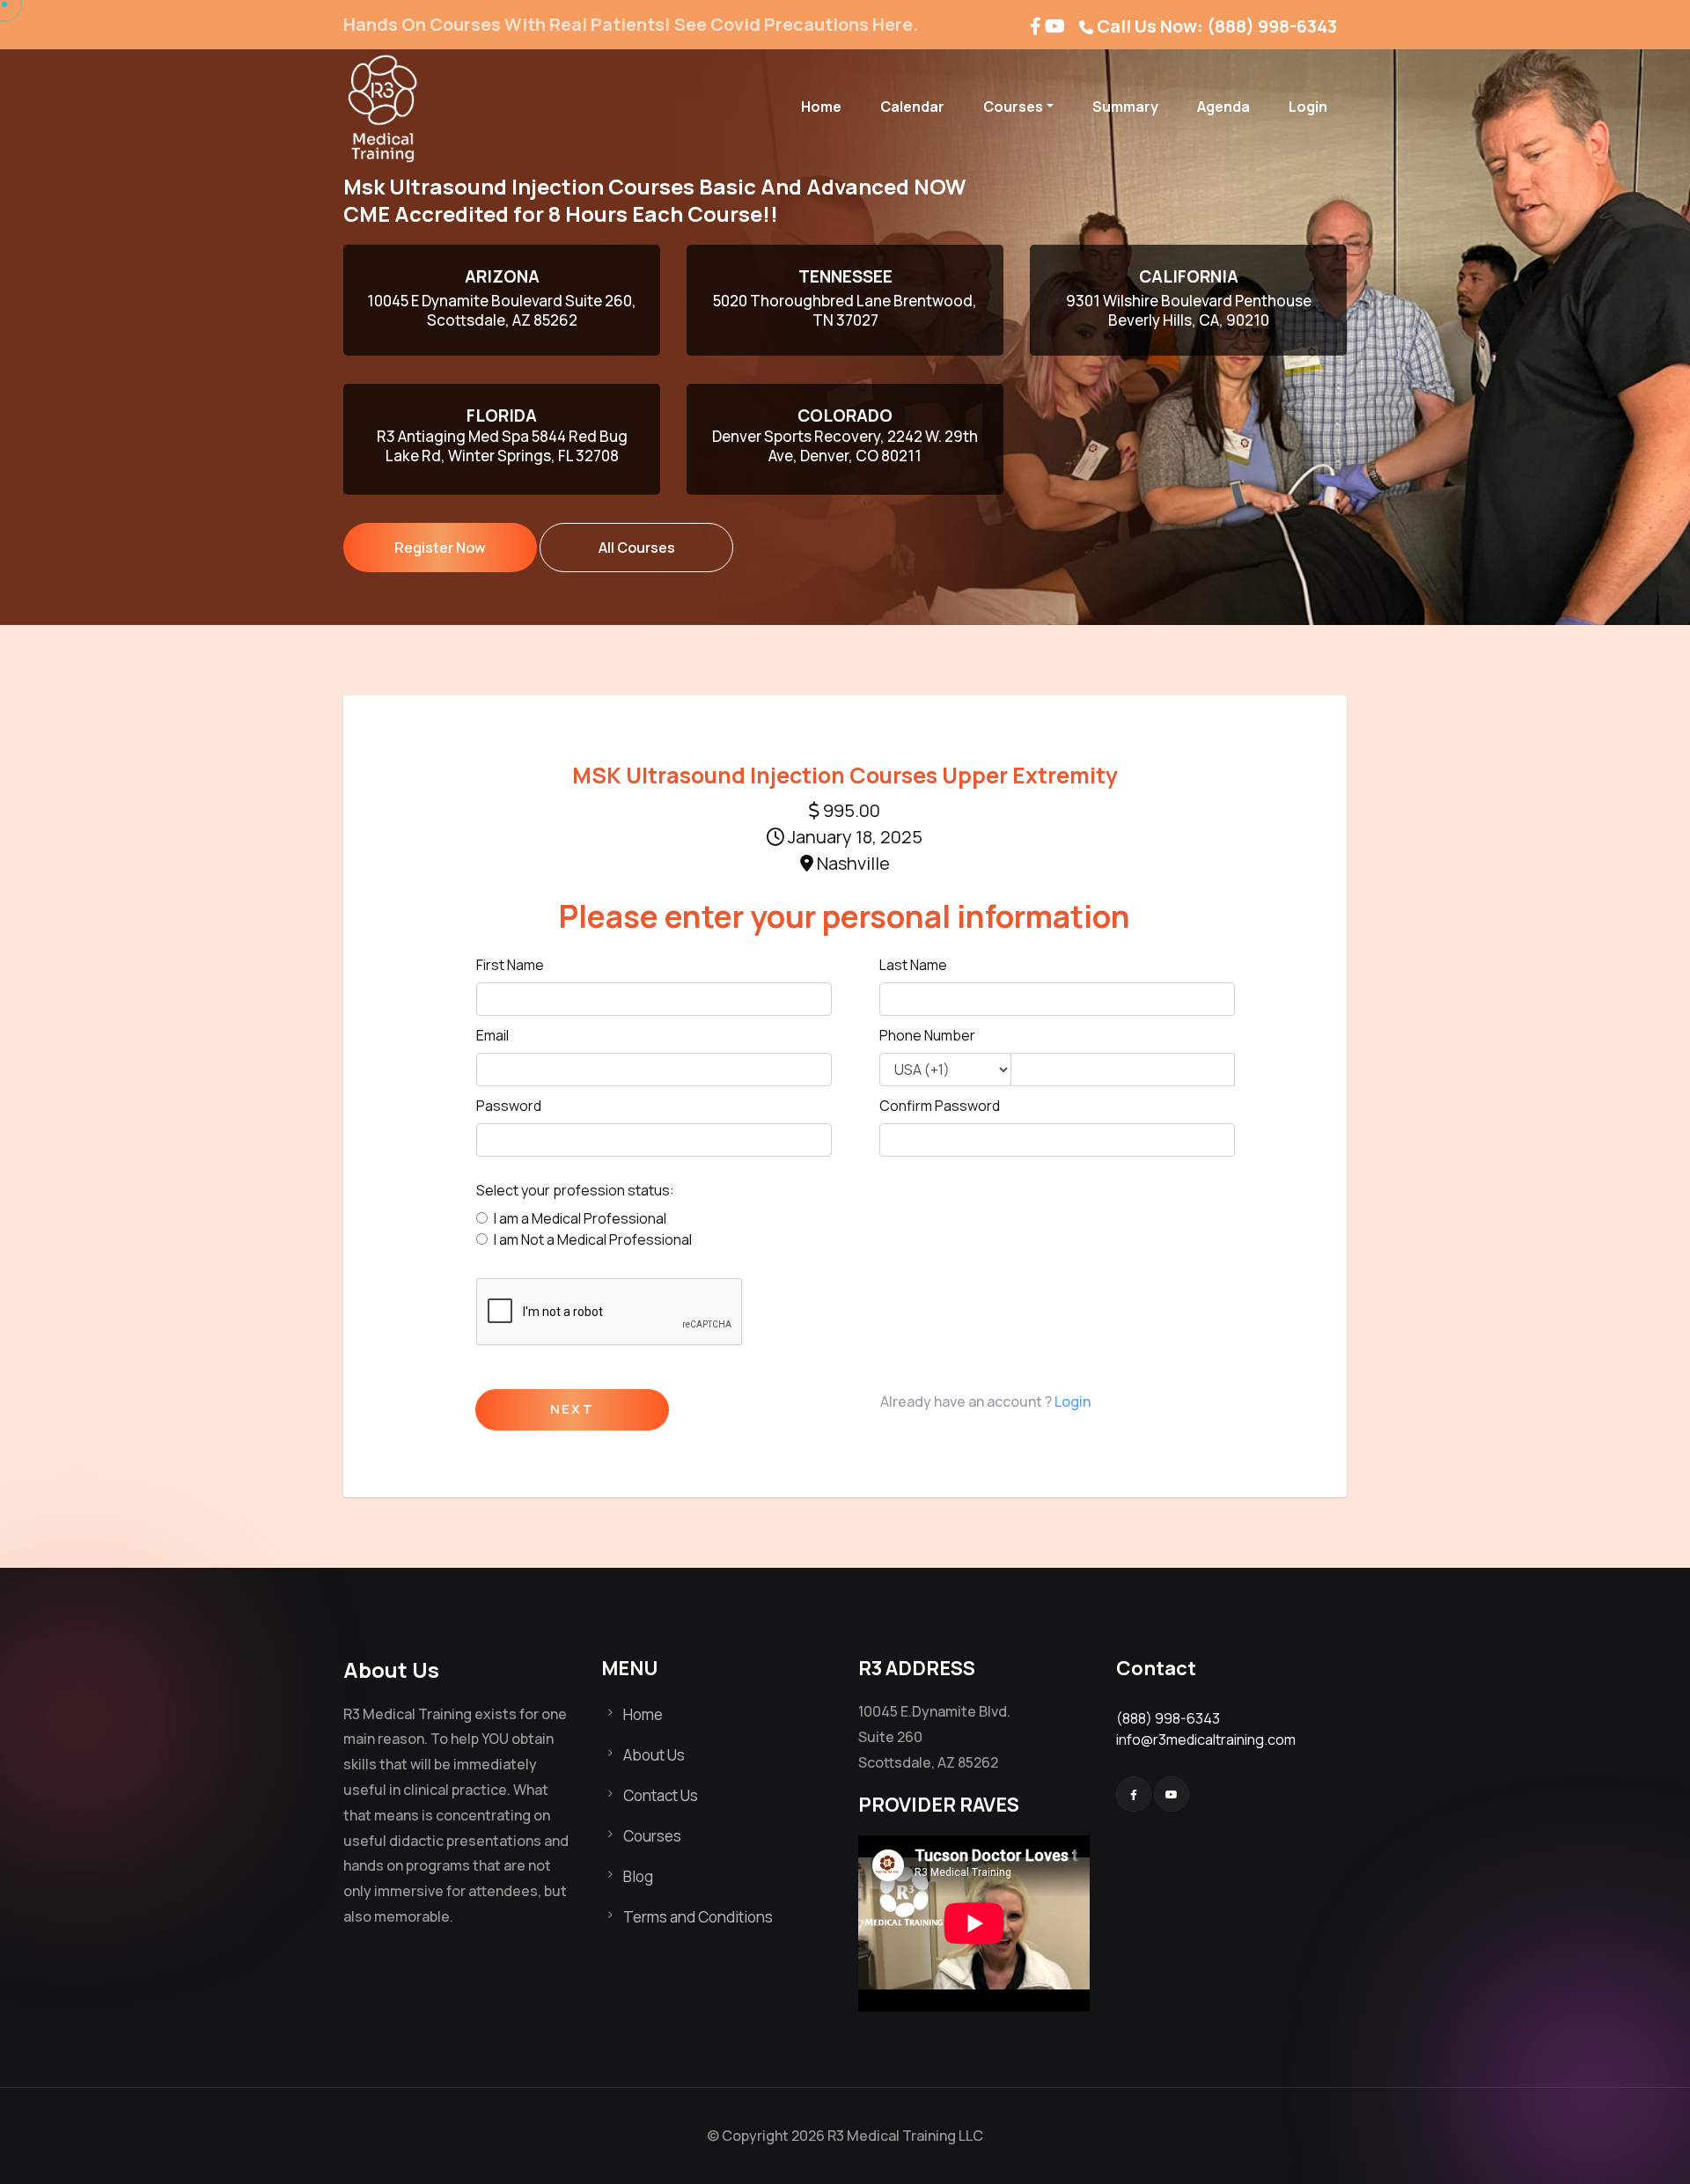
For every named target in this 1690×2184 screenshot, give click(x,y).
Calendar (912, 107)
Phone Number (927, 1035)
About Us (654, 1755)
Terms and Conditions (698, 1917)
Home (821, 107)
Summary (1125, 107)
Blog (638, 1876)
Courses (652, 1836)
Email (492, 1035)
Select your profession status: (575, 1190)
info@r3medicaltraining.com (1206, 1739)
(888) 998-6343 (1168, 1718)
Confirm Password (940, 1106)
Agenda (1223, 107)
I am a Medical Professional (580, 1218)
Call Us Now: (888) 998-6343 (1217, 26)
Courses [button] (1013, 107)
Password (509, 1106)
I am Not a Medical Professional (593, 1239)
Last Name (913, 965)
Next (572, 1410)
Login (1308, 107)
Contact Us (661, 1795)
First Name (510, 965)
